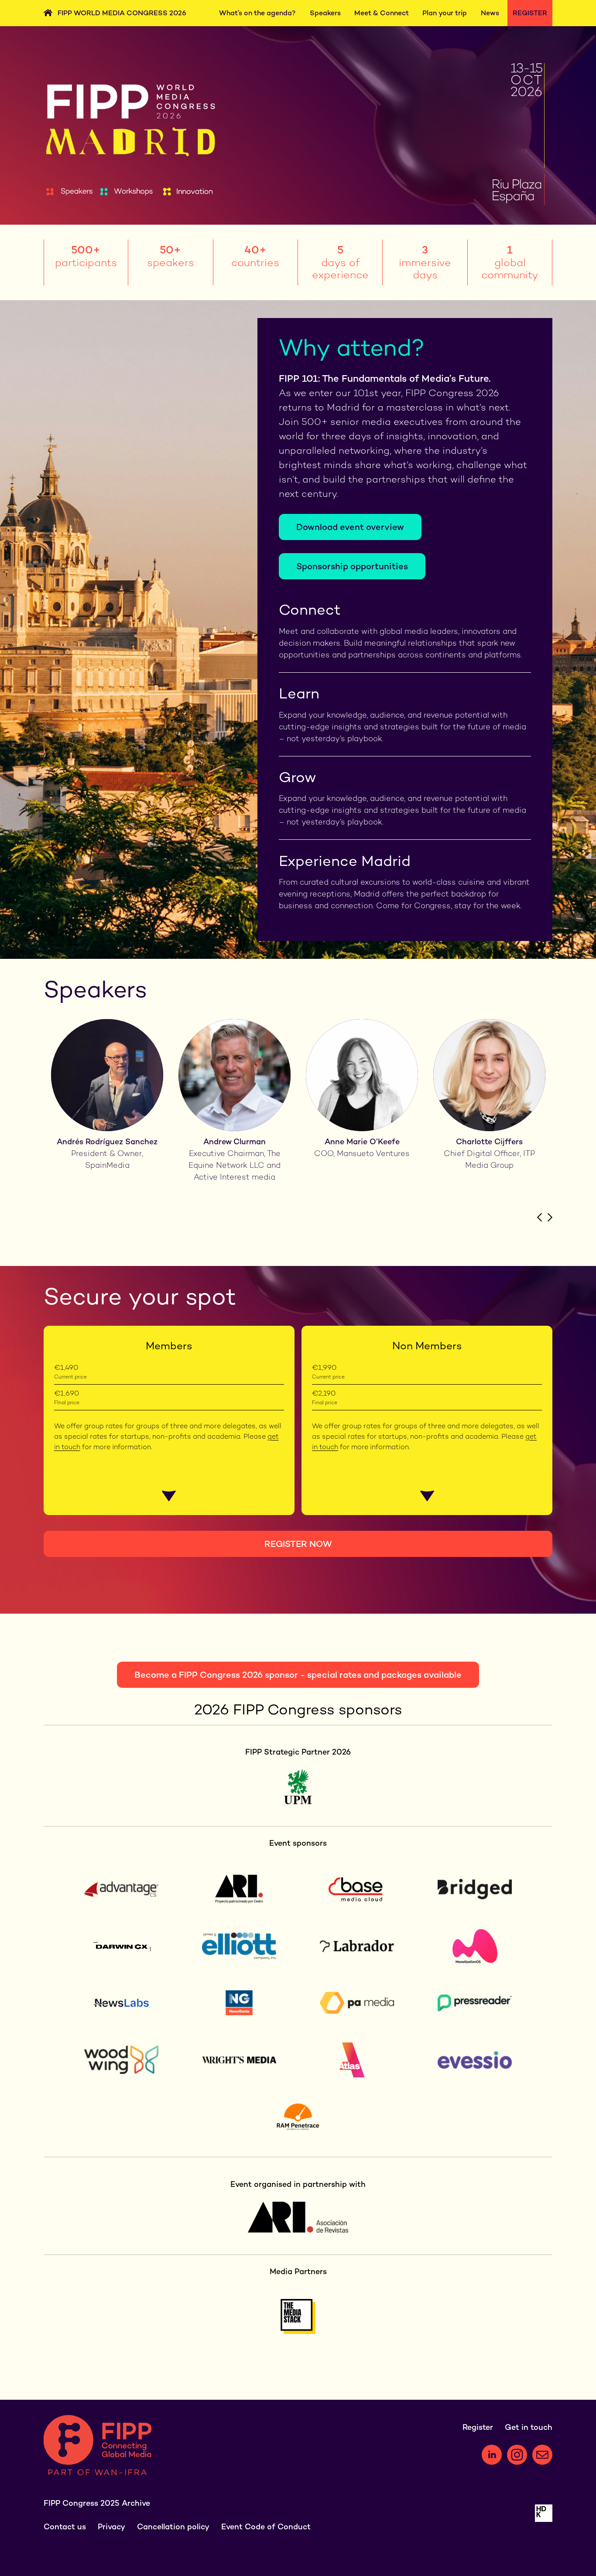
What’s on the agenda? (257, 13)
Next (550, 1217)
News (490, 13)
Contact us (65, 2526)
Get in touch (529, 2427)
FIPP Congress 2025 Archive (97, 2503)
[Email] (542, 2455)
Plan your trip (445, 13)
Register (530, 13)
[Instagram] (517, 2455)
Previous (539, 1217)
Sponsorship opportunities (352, 566)
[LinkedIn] (492, 2455)
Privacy (111, 2526)
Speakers (325, 13)
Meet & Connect (382, 13)
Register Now (298, 1544)
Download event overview (350, 527)
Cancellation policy (173, 2526)
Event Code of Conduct (266, 2526)
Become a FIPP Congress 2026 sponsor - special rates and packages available (298, 1675)
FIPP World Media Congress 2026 (122, 13)
